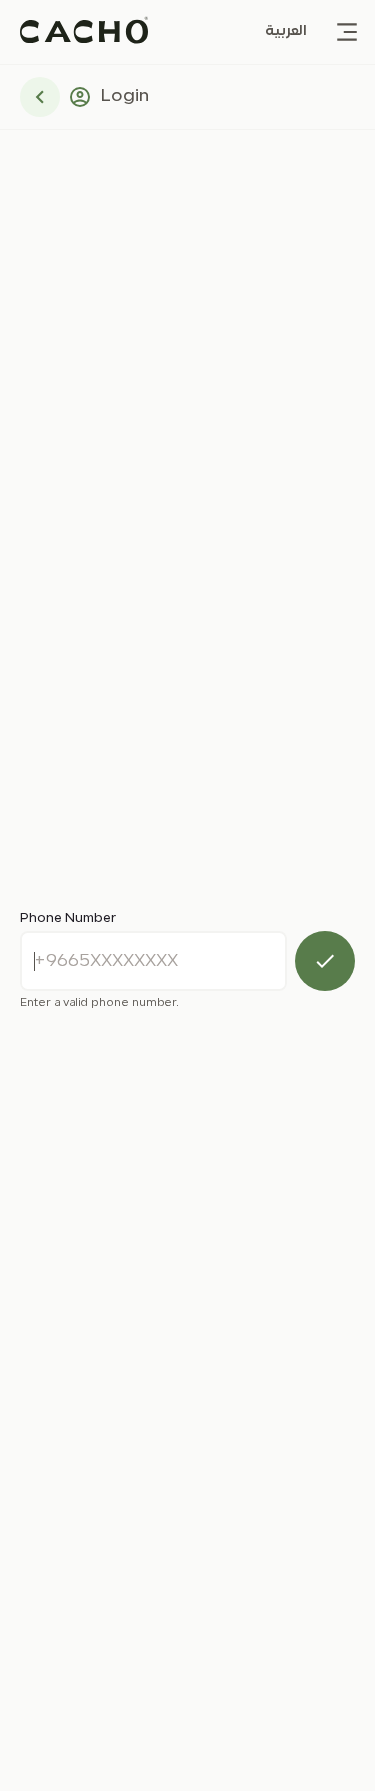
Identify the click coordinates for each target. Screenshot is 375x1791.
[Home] (84, 32)
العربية (286, 31)
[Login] (325, 961)
